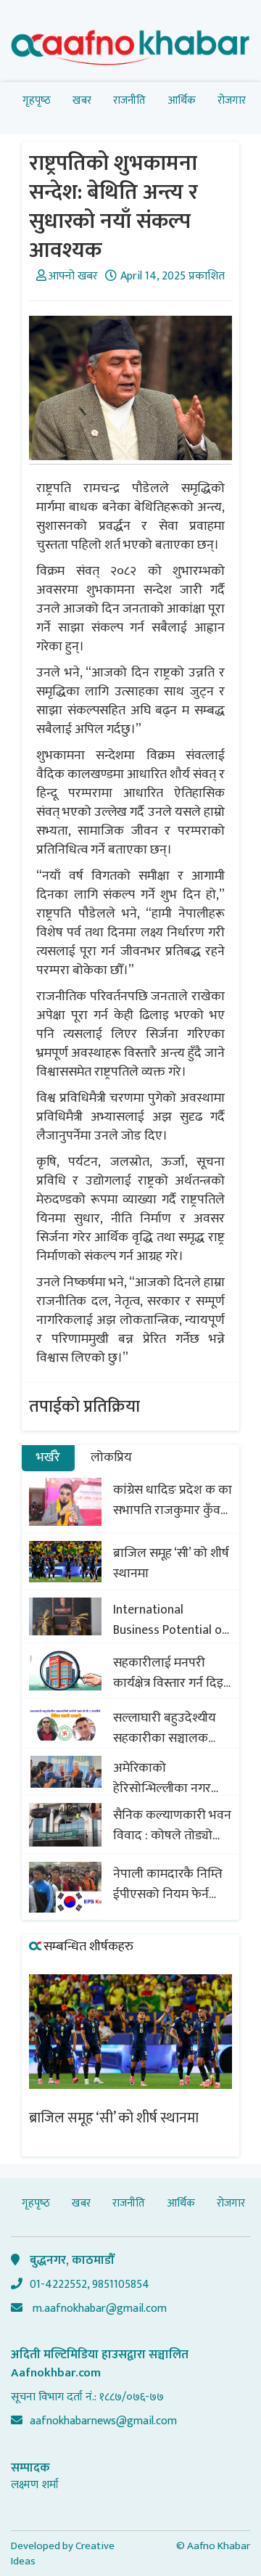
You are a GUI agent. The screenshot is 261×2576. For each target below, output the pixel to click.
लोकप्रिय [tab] (111, 1457)
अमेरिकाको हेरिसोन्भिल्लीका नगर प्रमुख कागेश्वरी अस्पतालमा (162, 1778)
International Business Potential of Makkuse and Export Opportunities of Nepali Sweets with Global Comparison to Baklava (172, 1620)
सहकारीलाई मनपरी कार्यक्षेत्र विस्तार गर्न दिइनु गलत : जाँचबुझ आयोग (172, 1673)
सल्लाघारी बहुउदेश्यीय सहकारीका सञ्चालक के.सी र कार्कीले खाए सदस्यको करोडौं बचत (165, 1728)
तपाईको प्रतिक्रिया (84, 1407)
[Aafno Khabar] (130, 50)
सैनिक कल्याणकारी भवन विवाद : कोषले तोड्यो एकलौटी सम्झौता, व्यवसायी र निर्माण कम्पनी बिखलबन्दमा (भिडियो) (173, 1825)
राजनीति (129, 101)
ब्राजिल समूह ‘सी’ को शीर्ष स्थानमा (171, 1563)
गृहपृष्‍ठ (37, 101)
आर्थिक (182, 101)
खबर (82, 101)
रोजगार (232, 101)
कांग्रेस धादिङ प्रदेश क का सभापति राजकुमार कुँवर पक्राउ (173, 1500)
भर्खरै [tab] (48, 1457)
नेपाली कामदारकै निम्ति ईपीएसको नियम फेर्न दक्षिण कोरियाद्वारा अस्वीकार (168, 1884)
